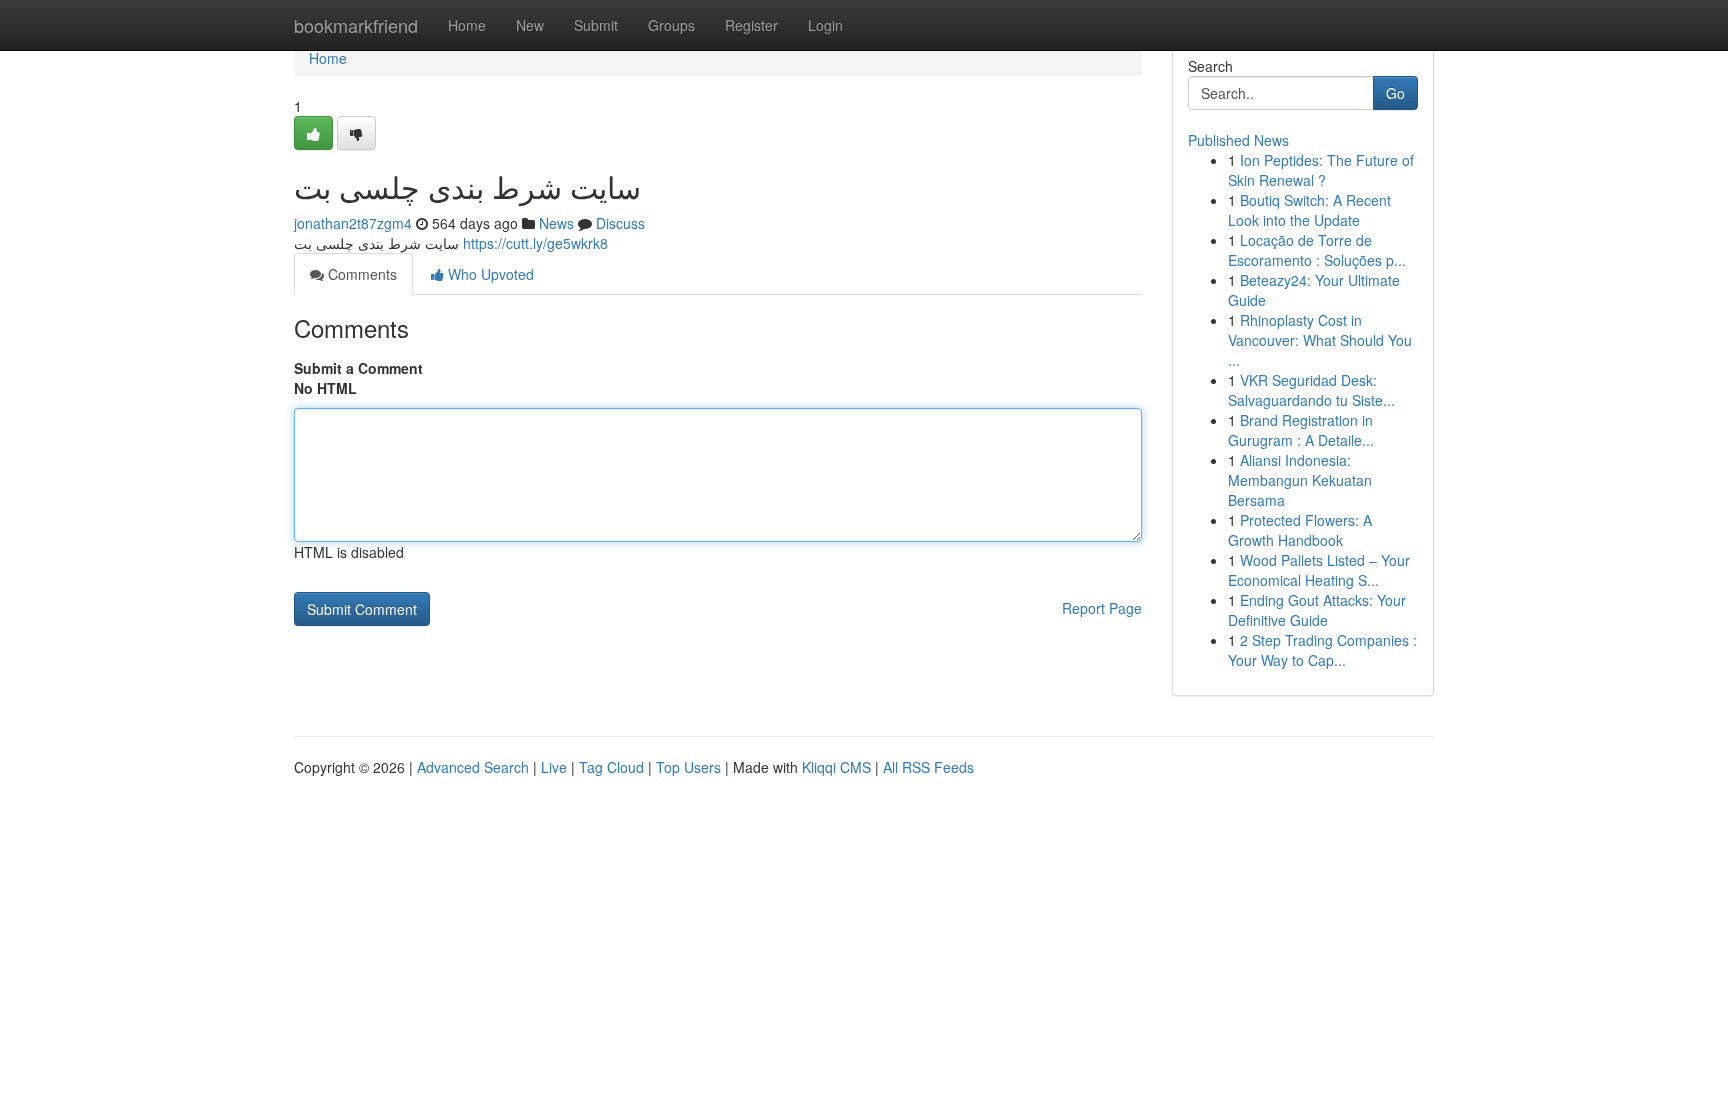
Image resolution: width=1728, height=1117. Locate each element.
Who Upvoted (489, 274)
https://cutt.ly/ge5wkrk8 (535, 243)
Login (825, 25)
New (530, 25)
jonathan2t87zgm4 (353, 223)
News (556, 223)
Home (467, 25)
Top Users (688, 767)
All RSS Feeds (928, 767)
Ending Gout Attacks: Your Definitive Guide (1317, 610)
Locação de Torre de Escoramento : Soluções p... (1317, 250)
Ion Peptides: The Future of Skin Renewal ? (1321, 170)
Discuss (620, 223)
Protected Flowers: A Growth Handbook (1300, 530)
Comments (360, 274)
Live (554, 767)
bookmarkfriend (356, 25)
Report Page (1102, 608)
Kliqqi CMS (836, 767)
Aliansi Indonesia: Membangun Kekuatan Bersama (1300, 480)
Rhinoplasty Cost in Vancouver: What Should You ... (1320, 340)
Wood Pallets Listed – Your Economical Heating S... (1319, 570)
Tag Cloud (611, 767)
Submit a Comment (358, 368)
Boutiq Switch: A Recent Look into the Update (1309, 210)
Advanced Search (473, 767)
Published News (1238, 140)
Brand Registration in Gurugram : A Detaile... (1301, 430)
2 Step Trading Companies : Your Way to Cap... (1322, 650)
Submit (596, 25)
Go (1395, 93)
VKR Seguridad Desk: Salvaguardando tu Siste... (1311, 390)
